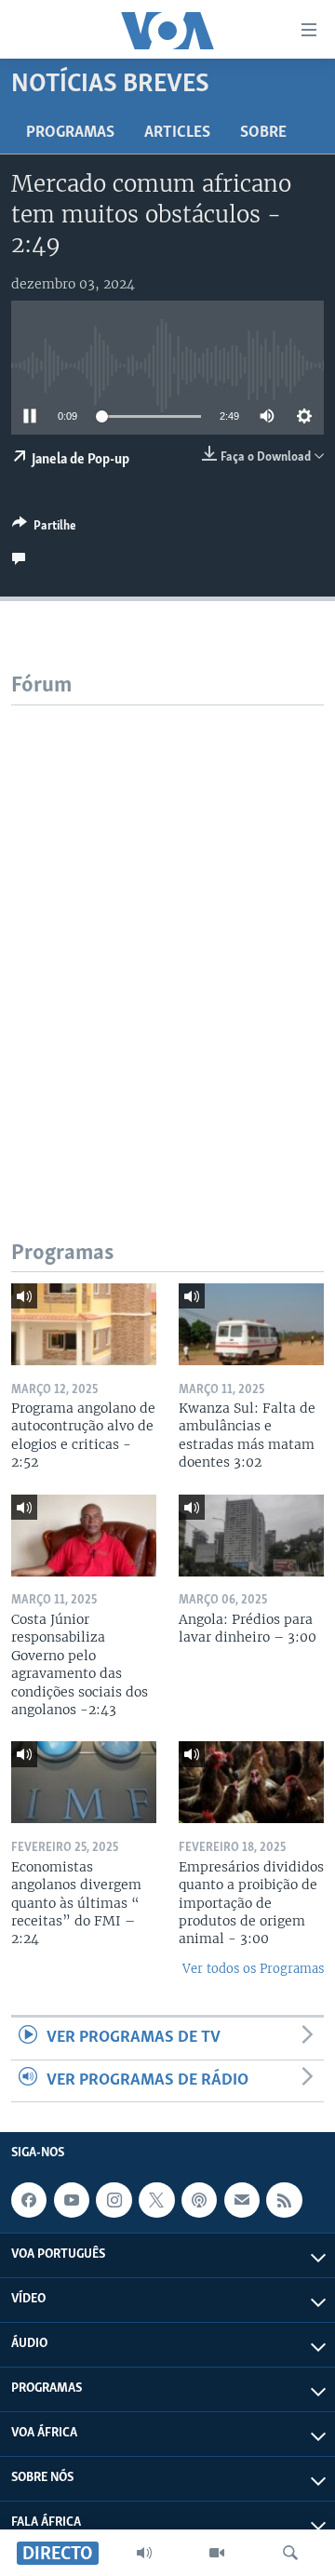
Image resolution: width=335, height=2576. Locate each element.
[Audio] (144, 2553)
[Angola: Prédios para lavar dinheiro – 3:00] (251, 1536)
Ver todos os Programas (253, 1969)
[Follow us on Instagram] (114, 2200)
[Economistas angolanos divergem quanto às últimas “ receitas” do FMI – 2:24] (84, 1782)
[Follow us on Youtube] (72, 2200)
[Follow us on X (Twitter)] (156, 2200)
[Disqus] (167, 938)
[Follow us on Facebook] (29, 2200)
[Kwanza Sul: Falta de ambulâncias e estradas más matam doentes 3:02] (251, 1324)
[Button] (44, 529)
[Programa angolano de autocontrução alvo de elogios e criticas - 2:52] (84, 1324)
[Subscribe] (242, 2200)
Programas (70, 133)
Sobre (263, 133)
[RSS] (284, 2200)
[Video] (217, 2553)
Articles (177, 133)
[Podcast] (199, 2200)
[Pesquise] (290, 2553)
